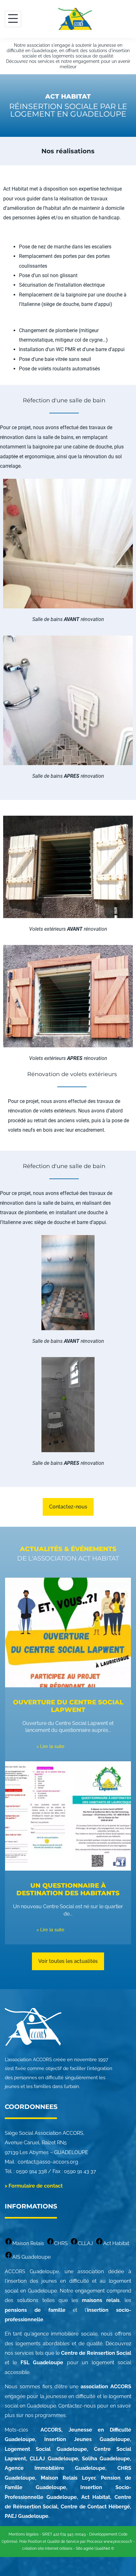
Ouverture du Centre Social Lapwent (68, 1706)
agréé (89, 2549)
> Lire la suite (51, 1746)
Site (79, 2549)
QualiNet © (104, 2549)
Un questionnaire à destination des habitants (68, 1889)
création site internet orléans (47, 2549)
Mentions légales (24, 2534)
